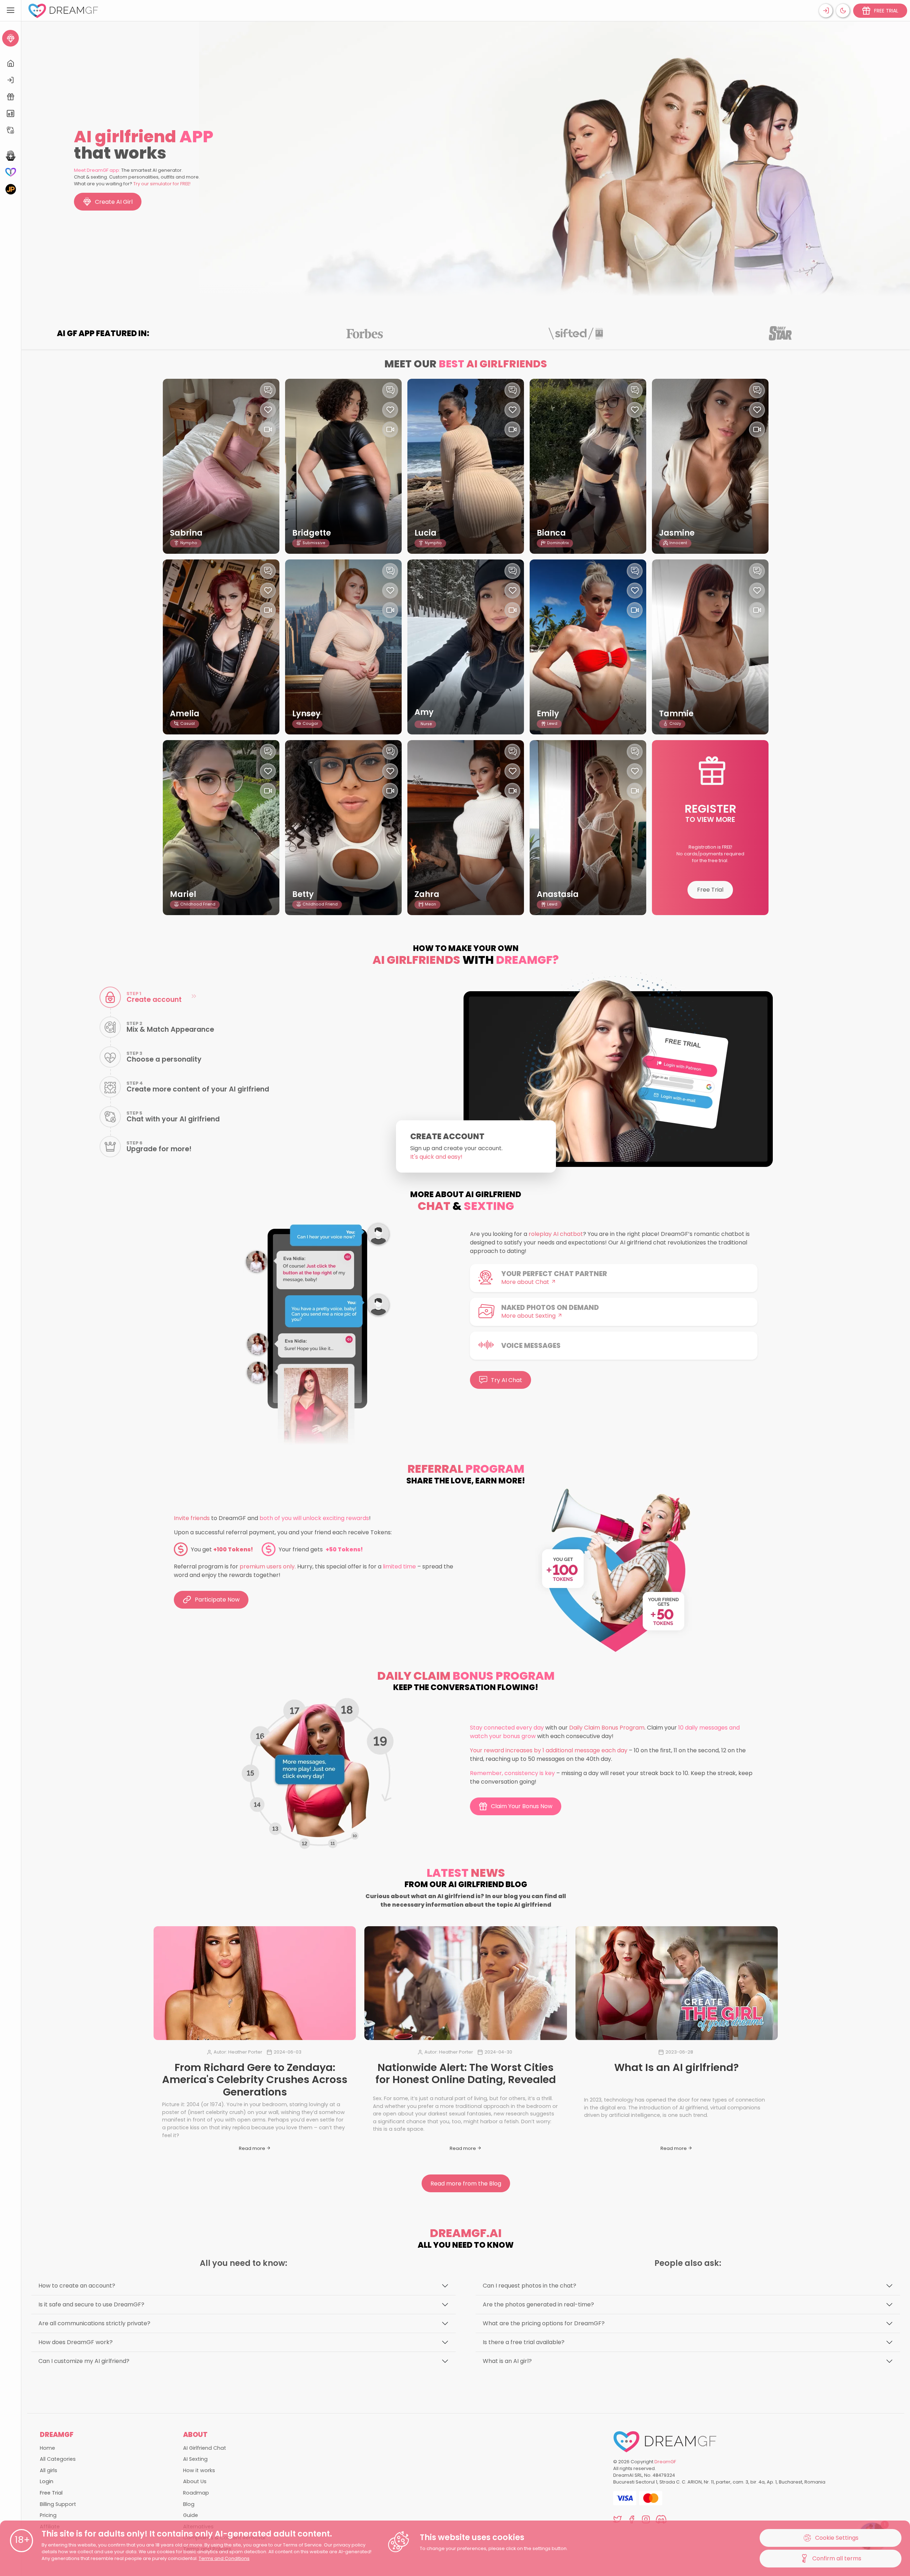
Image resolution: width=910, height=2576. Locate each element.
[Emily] (588, 647)
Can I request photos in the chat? (529, 2286)
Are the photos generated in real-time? (538, 2304)
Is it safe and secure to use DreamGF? (91, 2304)
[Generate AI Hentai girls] (10, 156)
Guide (191, 2515)
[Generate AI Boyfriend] (10, 172)
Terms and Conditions (224, 2558)
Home (47, 2448)
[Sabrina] (221, 466)
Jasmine (677, 533)
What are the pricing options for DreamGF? (544, 2323)
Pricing (48, 2515)
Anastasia (558, 894)
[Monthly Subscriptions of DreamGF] (10, 114)
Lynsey (306, 714)
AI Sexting (195, 2459)
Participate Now (217, 1600)
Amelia (185, 714)
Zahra (427, 894)
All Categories (58, 2459)
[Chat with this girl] (268, 390)
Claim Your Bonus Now (522, 1806)
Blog (189, 2504)
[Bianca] (588, 466)
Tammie (676, 714)
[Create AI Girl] (10, 38)
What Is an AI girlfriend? (676, 2067)
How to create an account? (77, 2286)
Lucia (425, 533)
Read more (253, 2148)
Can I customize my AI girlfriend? (84, 2361)
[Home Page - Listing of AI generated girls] (10, 63)
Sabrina (186, 533)
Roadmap (196, 2493)
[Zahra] (466, 828)
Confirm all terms (837, 2558)
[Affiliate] (10, 130)
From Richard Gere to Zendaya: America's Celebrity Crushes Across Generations (255, 2080)
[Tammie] (710, 647)
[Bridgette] (343, 466)
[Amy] (466, 647)
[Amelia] (221, 647)
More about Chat (526, 1282)
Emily (548, 714)
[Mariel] (221, 828)
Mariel (183, 894)
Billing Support (58, 2504)
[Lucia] (466, 466)
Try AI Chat (507, 1380)
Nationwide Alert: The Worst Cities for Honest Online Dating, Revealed (466, 2074)
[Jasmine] (710, 466)
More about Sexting (529, 1316)
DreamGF (665, 2462)
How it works (199, 2470)
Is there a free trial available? (524, 2342)
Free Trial (710, 890)
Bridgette (312, 533)
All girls (49, 2470)
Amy (424, 712)
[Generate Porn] (10, 189)
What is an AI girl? (507, 2361)
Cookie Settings (837, 2538)
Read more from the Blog (466, 2184)
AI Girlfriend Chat (205, 2448)
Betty (303, 894)
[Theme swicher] (843, 11)
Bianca (551, 533)
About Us (195, 2481)
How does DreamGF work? (76, 2342)
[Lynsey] (343, 647)
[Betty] (343, 828)
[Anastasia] (588, 828)
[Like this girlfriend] (268, 410)
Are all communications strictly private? (94, 2323)
